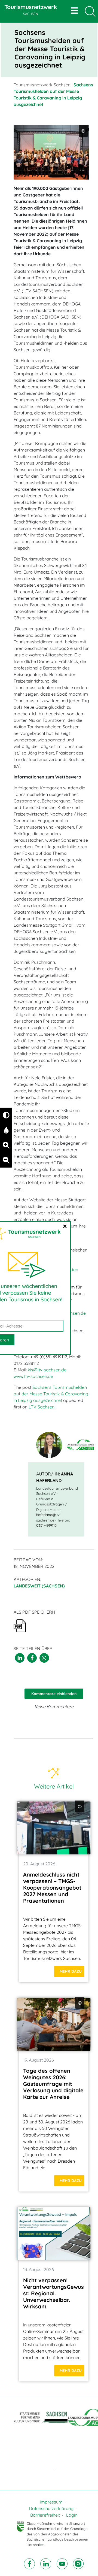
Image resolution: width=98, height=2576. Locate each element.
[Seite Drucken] (20, 1625)
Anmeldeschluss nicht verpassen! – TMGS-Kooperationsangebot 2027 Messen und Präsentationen (52, 1888)
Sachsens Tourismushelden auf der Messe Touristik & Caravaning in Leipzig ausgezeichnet (51, 1394)
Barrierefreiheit (45, 2515)
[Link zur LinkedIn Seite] (46, 2563)
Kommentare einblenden (54, 1694)
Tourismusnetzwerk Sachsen (42, 85)
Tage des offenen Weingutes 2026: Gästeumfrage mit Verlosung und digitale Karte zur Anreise (53, 2084)
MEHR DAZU (71, 1971)
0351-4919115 (46, 1525)
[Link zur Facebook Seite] (30, 2563)
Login (72, 2515)
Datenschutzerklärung (51, 2508)
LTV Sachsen (42, 1407)
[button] (20, 1658)
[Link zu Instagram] (78, 2563)
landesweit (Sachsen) (39, 1586)
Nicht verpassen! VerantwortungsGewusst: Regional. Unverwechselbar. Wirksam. (53, 2293)
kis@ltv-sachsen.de (47, 1370)
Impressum (51, 2502)
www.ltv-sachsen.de (33, 1376)
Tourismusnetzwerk (31, 10)
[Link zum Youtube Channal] (63, 2563)
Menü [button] (75, 11)
